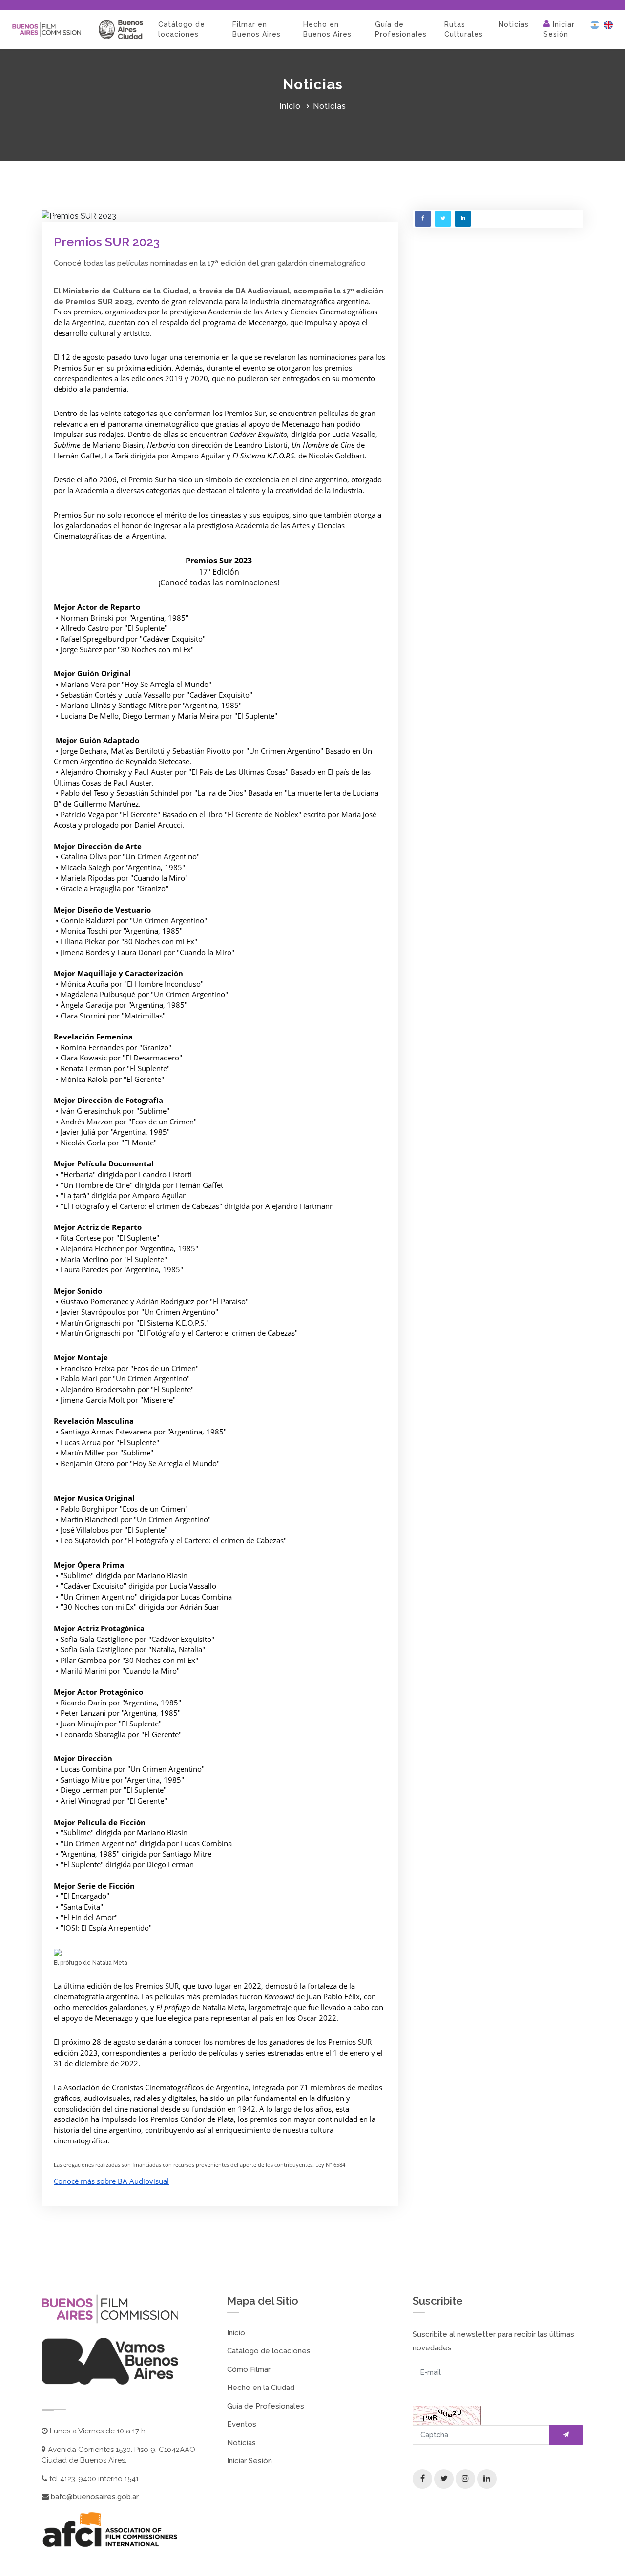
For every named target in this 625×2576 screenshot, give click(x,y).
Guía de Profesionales (401, 29)
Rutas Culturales (464, 29)
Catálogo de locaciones (182, 29)
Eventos (242, 2424)
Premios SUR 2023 (107, 242)
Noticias (514, 24)
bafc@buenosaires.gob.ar (94, 2497)
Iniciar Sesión (559, 29)
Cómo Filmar (249, 2369)
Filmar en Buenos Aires (257, 29)
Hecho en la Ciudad (261, 2388)
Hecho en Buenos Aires (327, 29)
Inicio (290, 106)
